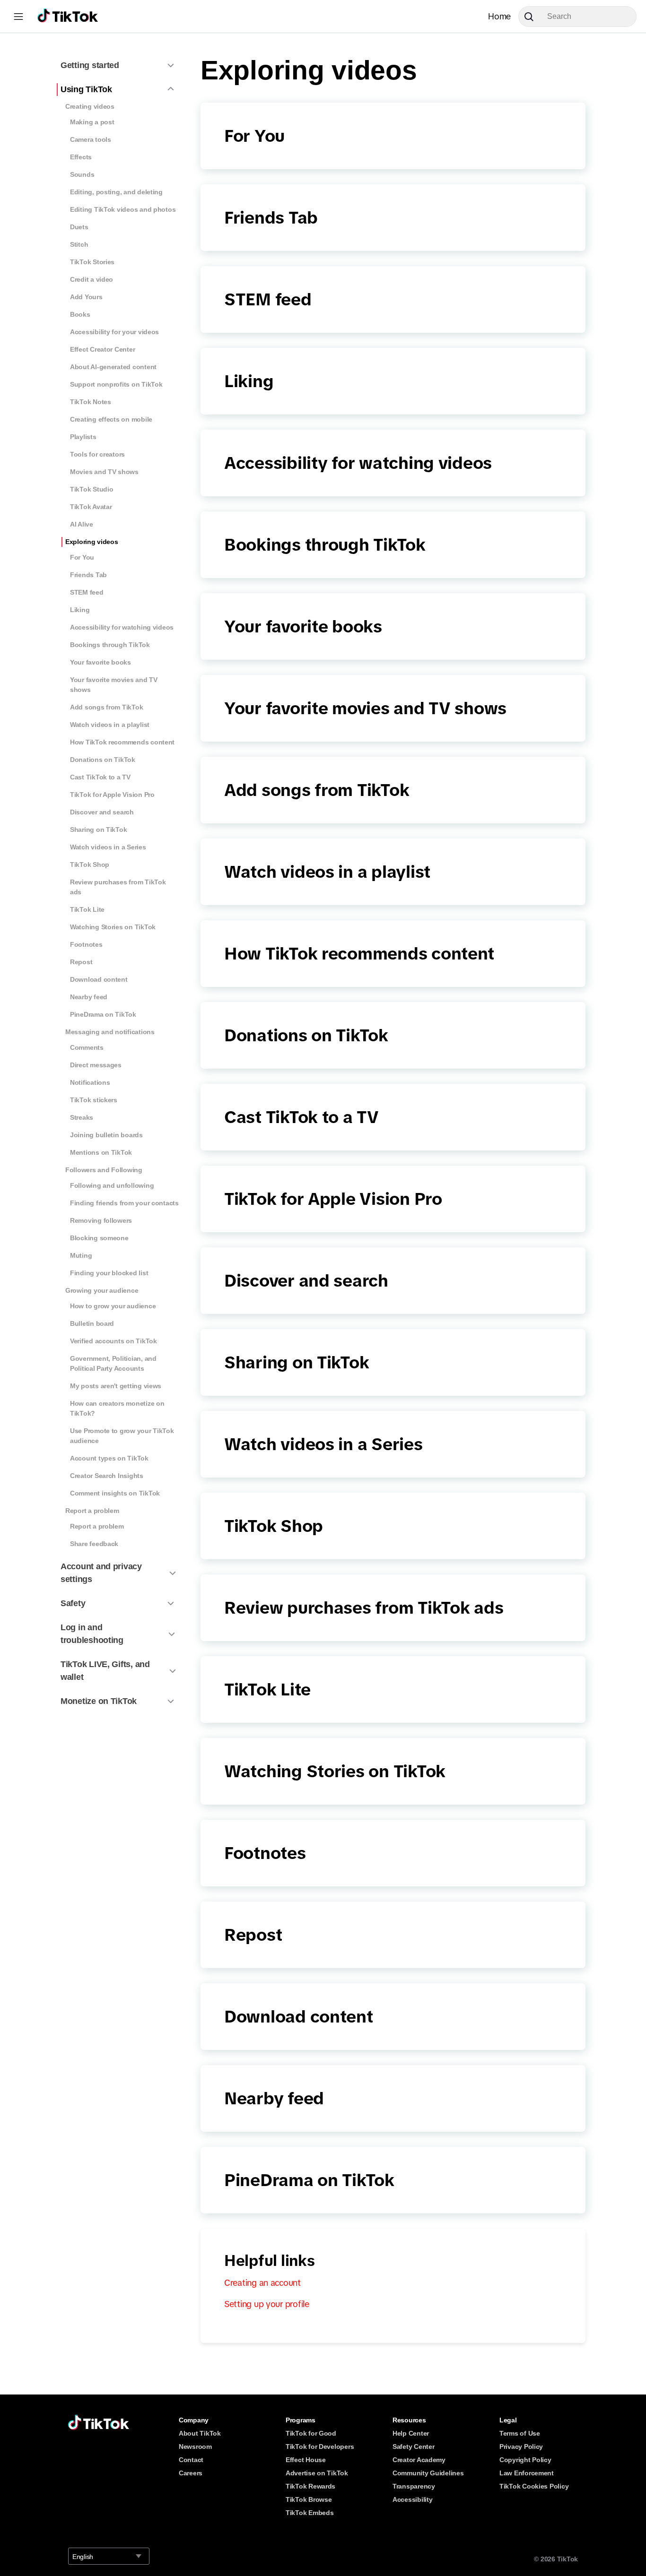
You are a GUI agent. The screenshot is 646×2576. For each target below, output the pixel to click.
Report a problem (92, 1511)
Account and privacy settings (101, 1573)
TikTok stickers (94, 1100)
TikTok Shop (90, 864)
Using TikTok (86, 89)
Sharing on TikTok (98, 830)
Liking (80, 610)
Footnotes (86, 944)
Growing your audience (102, 1290)
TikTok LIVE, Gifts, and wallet (105, 1671)
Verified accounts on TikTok (113, 1341)
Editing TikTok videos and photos (123, 209)
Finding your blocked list (109, 1273)
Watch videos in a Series (108, 847)
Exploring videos (92, 542)
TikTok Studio (92, 489)
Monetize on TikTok (99, 1701)
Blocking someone (99, 1238)
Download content (99, 979)
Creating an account (262, 2283)
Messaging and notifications (110, 1032)
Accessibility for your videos (114, 332)
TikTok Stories (92, 262)
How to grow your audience (113, 1306)
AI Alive (82, 524)
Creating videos (90, 106)
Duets (79, 227)
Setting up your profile (267, 2304)
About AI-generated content (113, 367)
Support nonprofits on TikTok (116, 384)
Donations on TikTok (103, 760)
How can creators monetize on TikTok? (117, 1408)
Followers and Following (104, 1170)
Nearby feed (89, 997)
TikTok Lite (87, 909)
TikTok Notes (91, 402)
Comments (87, 1047)
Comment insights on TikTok (115, 1493)
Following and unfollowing (112, 1185)
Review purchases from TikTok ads (118, 887)
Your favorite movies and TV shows (114, 685)
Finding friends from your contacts (124, 1203)
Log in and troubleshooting (92, 1634)
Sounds (82, 174)
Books (80, 314)
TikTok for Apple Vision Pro (112, 795)
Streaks (82, 1117)
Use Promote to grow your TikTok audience (122, 1436)
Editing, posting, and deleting (116, 192)
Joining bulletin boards (106, 1135)
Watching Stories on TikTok (113, 927)
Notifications (90, 1082)
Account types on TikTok (109, 1458)
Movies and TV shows (104, 472)
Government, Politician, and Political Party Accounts (113, 1363)
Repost (81, 962)
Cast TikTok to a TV (100, 777)
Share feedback (94, 1544)
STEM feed (87, 592)
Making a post (92, 122)
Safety (73, 1603)
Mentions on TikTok (101, 1152)
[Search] (533, 17)
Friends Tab (88, 575)
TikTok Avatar (91, 507)
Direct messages (96, 1065)
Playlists (83, 437)
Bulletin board (92, 1323)
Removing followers (101, 1220)
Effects (81, 157)
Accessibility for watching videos (122, 627)
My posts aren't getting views (116, 1386)
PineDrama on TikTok (103, 1014)
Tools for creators (97, 454)
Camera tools (91, 139)
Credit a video (92, 279)
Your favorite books (100, 662)
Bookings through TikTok (110, 645)
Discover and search (102, 812)
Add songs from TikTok (106, 707)
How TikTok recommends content (122, 742)
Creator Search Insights (107, 1476)
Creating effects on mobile (111, 419)
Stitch (79, 244)
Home (499, 17)
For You (82, 557)
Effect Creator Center (102, 349)
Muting (81, 1255)
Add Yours (86, 297)
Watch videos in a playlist (110, 725)
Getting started (90, 65)
